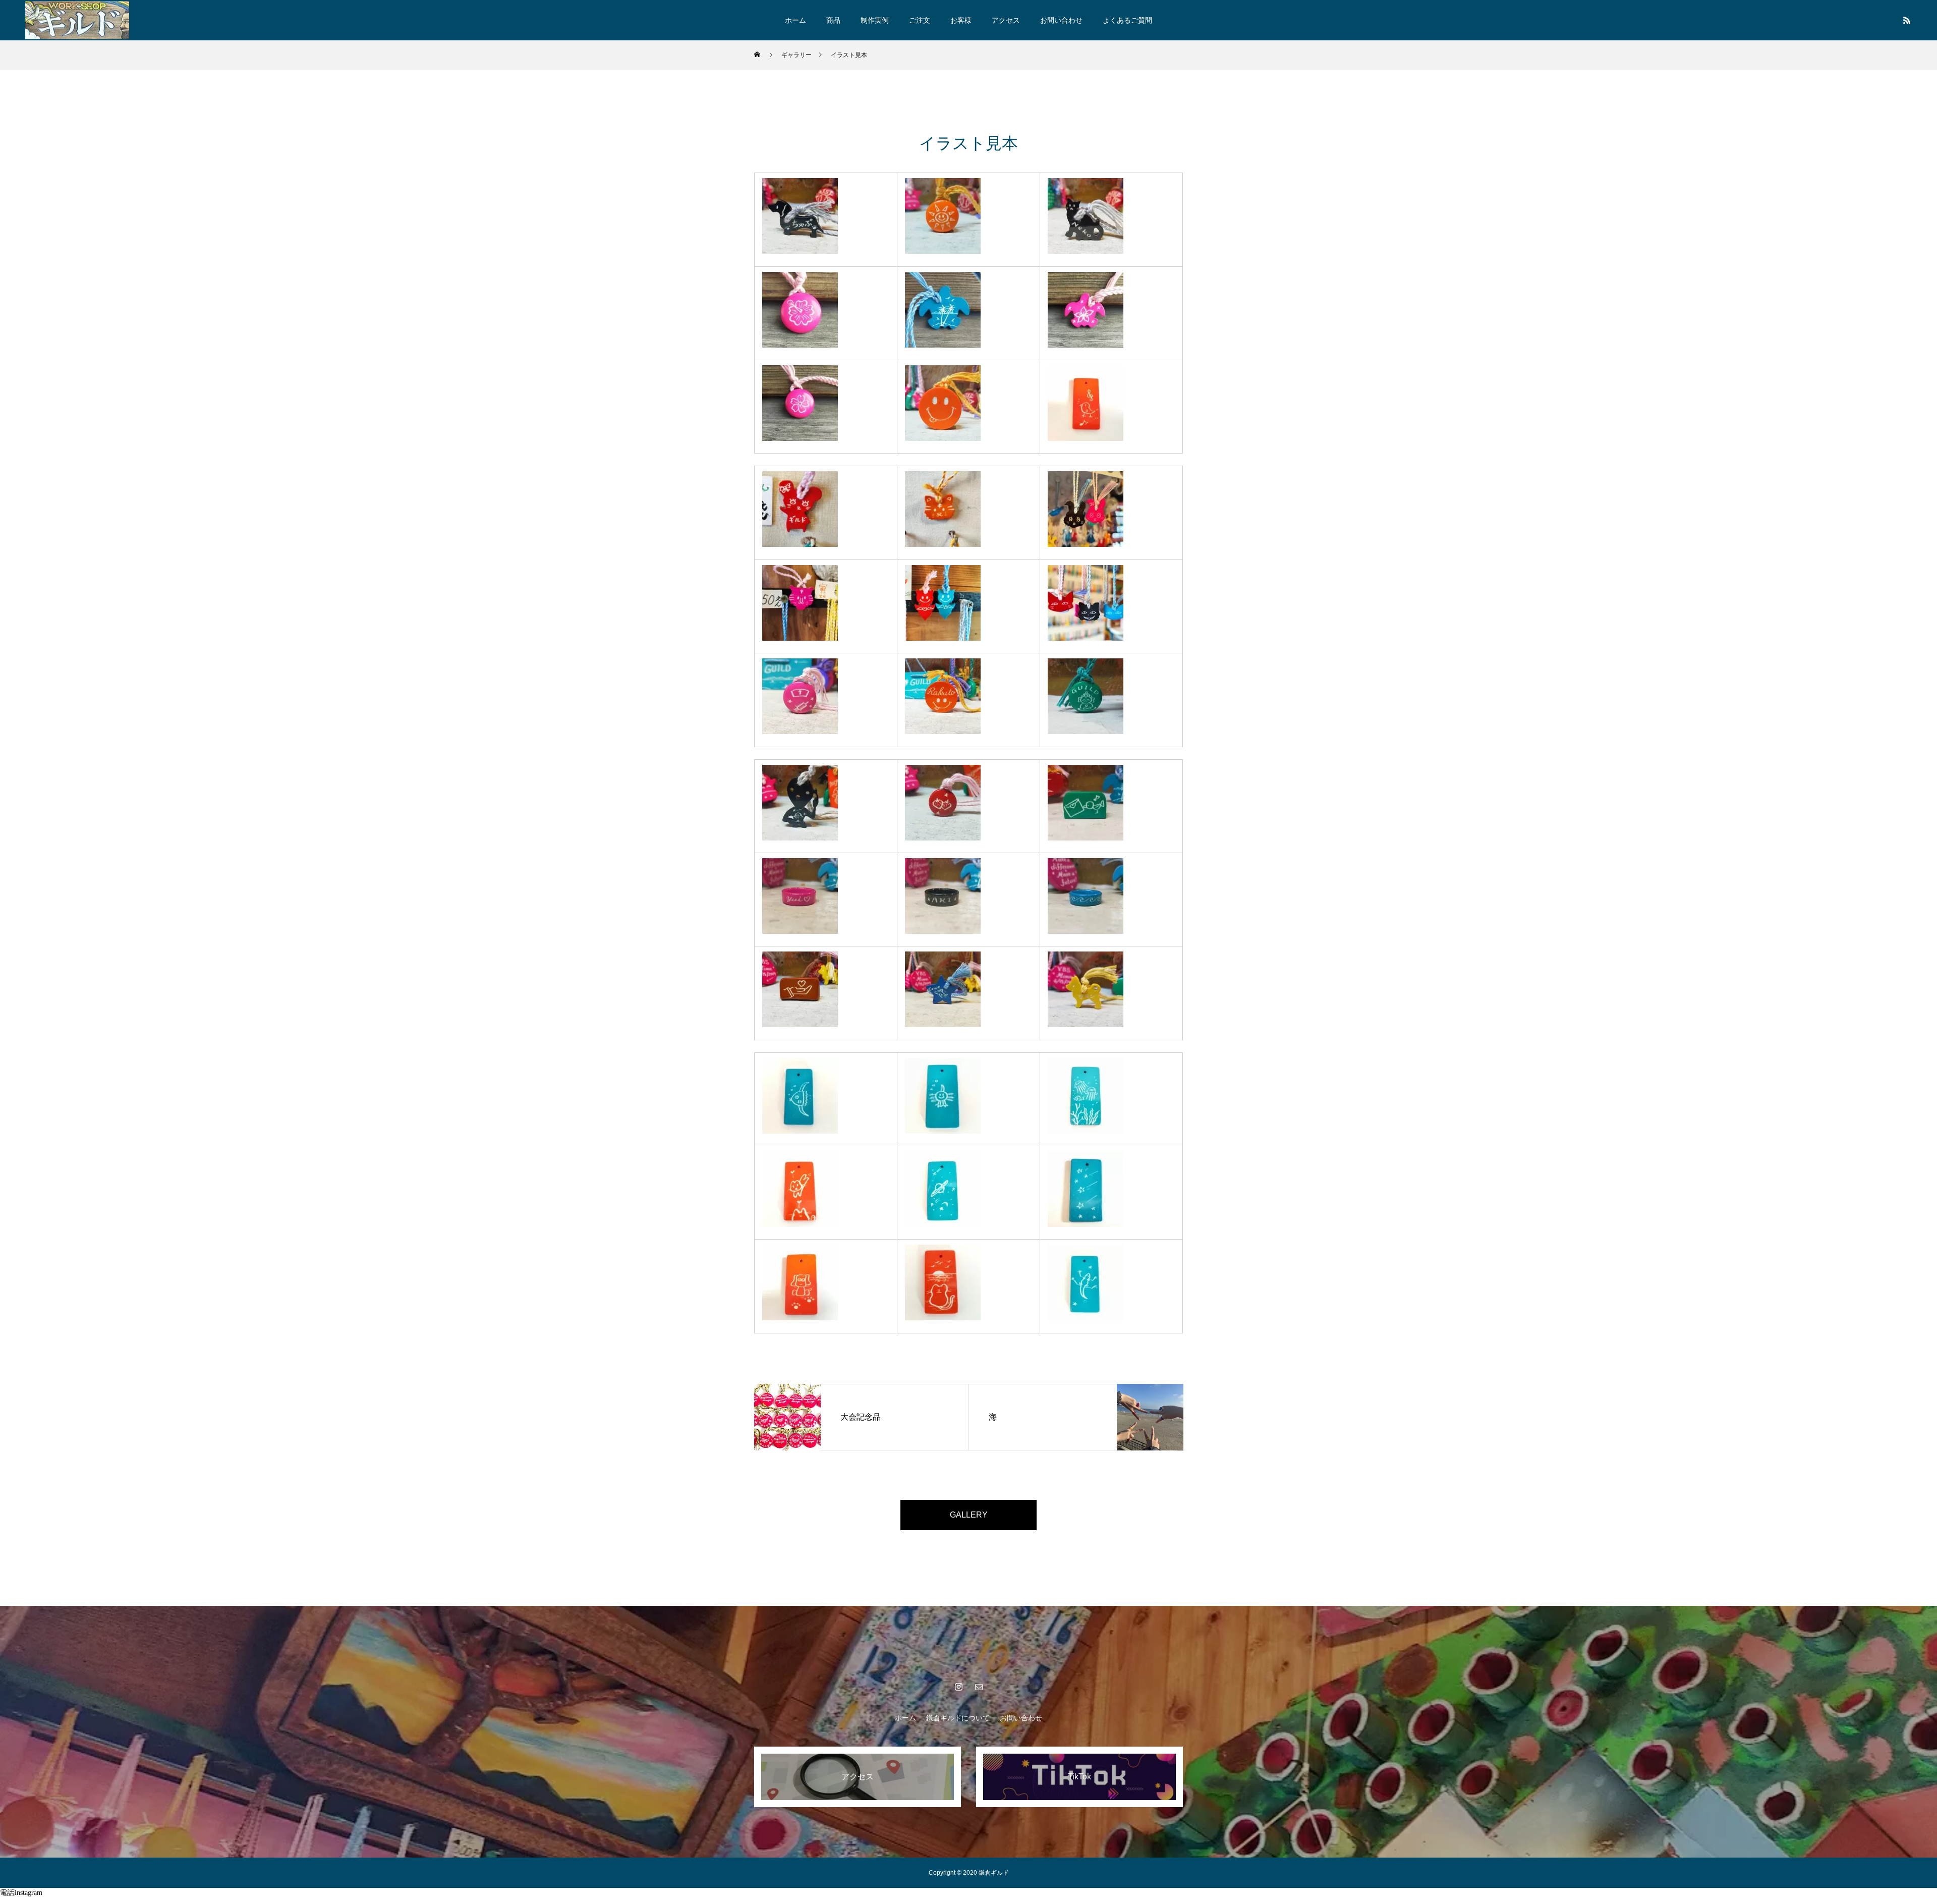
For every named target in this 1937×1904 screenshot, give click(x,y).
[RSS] (1907, 20)
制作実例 (875, 20)
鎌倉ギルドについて (958, 1718)
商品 (833, 20)
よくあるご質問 (1127, 20)
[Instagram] (958, 1687)
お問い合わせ (1061, 20)
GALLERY (969, 1515)
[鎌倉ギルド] (77, 20)
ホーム (795, 20)
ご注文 (920, 20)
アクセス (1006, 20)
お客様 (961, 20)
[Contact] (979, 1687)
